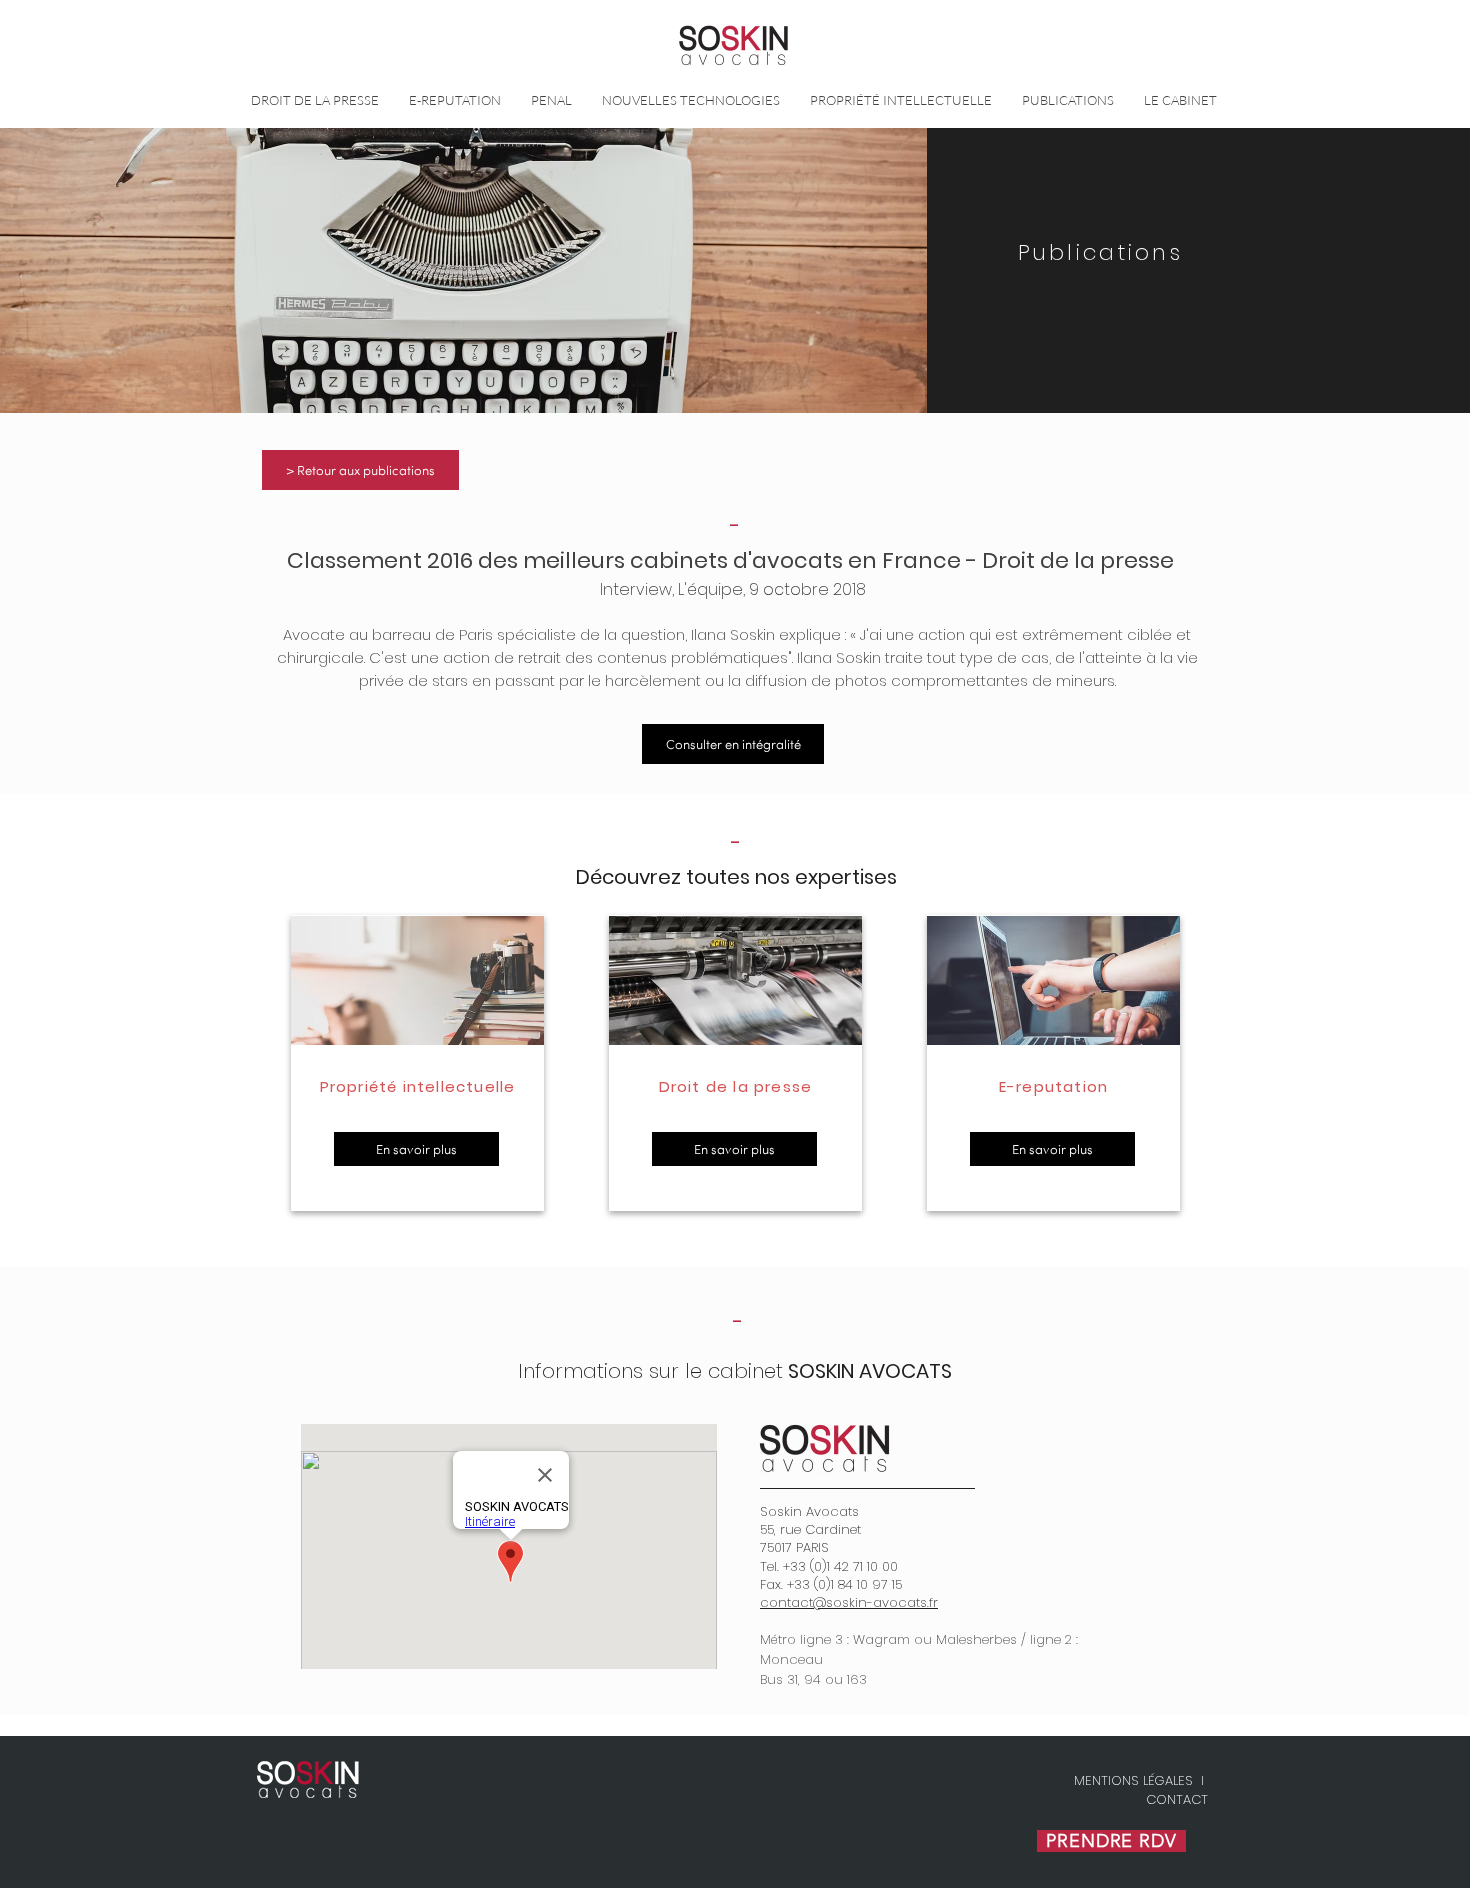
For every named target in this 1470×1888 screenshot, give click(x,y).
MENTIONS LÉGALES (1133, 1780)
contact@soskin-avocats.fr (849, 1602)
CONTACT (1177, 1799)
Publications (1101, 252)
